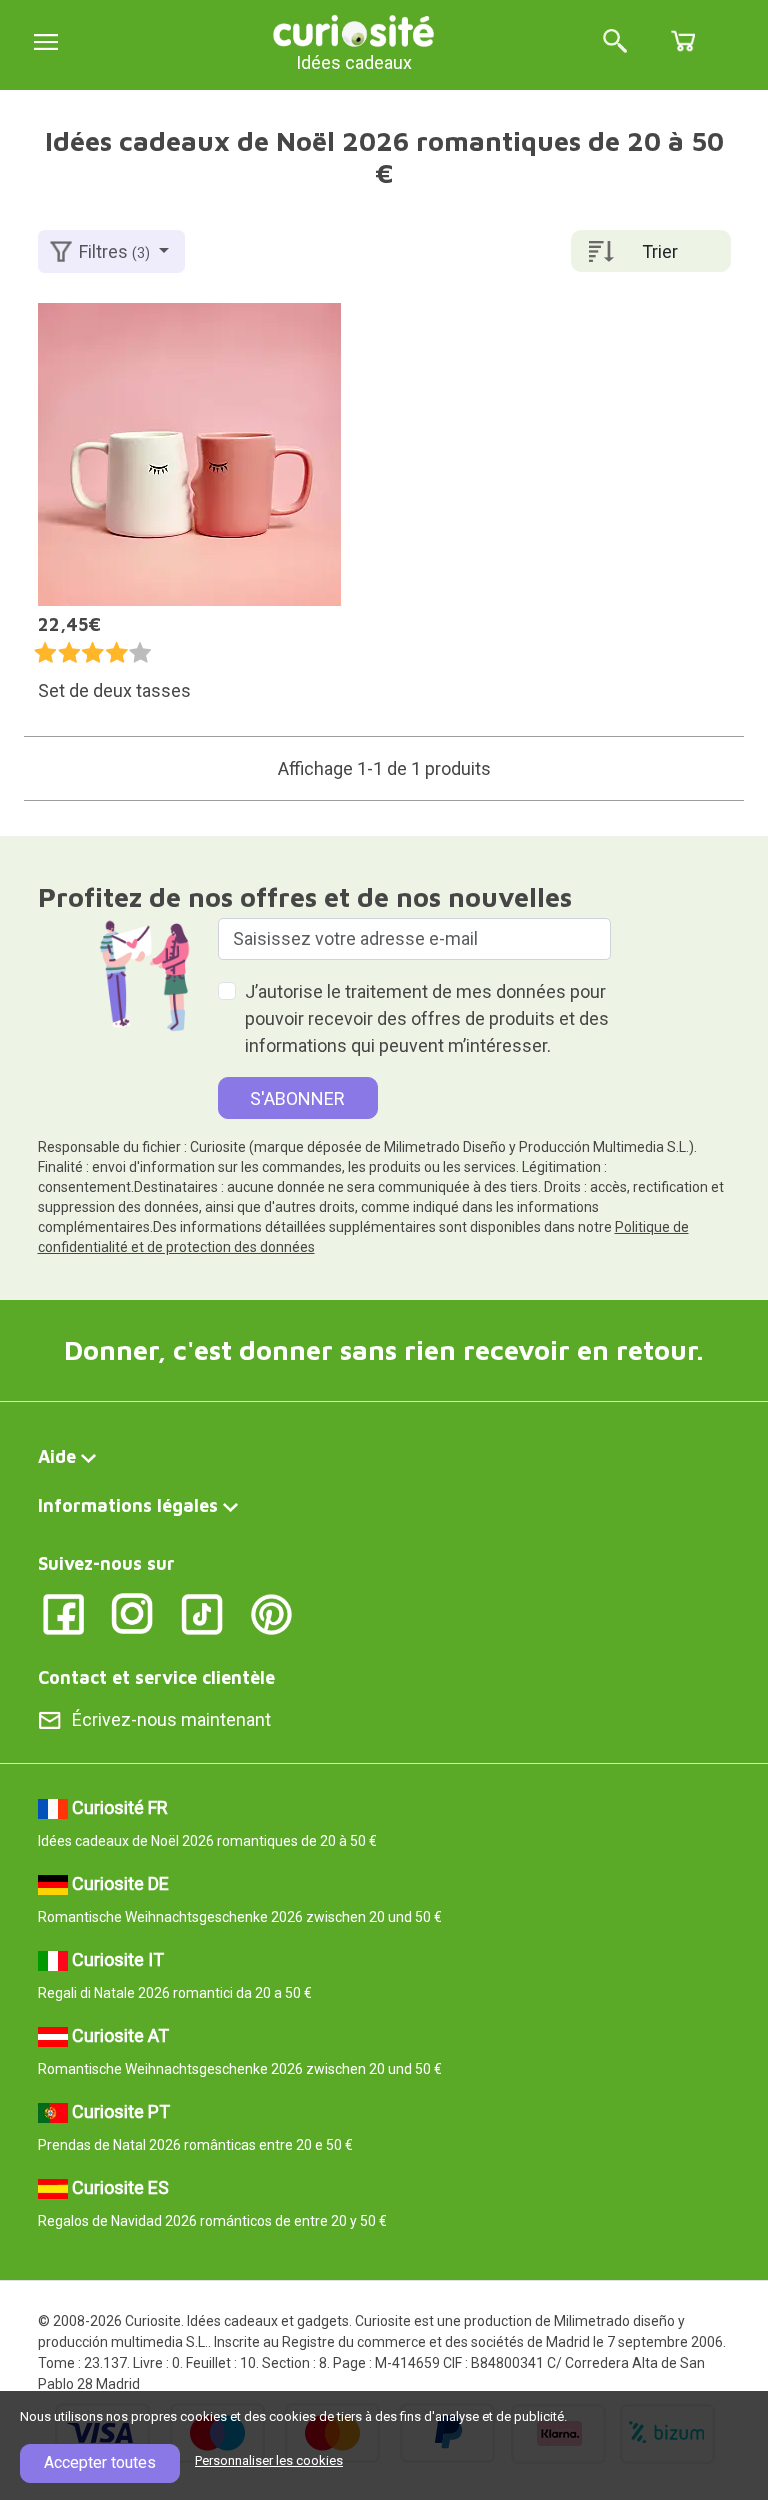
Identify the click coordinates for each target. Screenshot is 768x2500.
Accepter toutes (100, 2462)
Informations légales (128, 1505)
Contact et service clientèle (156, 1677)
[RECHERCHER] (615, 42)
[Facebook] (63, 1612)
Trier (660, 251)
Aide (57, 1456)
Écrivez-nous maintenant (171, 1719)
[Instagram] (132, 1612)
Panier (683, 41)
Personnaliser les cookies (269, 2460)
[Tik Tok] (202, 1612)
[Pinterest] (271, 1612)
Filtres (114, 251)
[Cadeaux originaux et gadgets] (354, 29)
